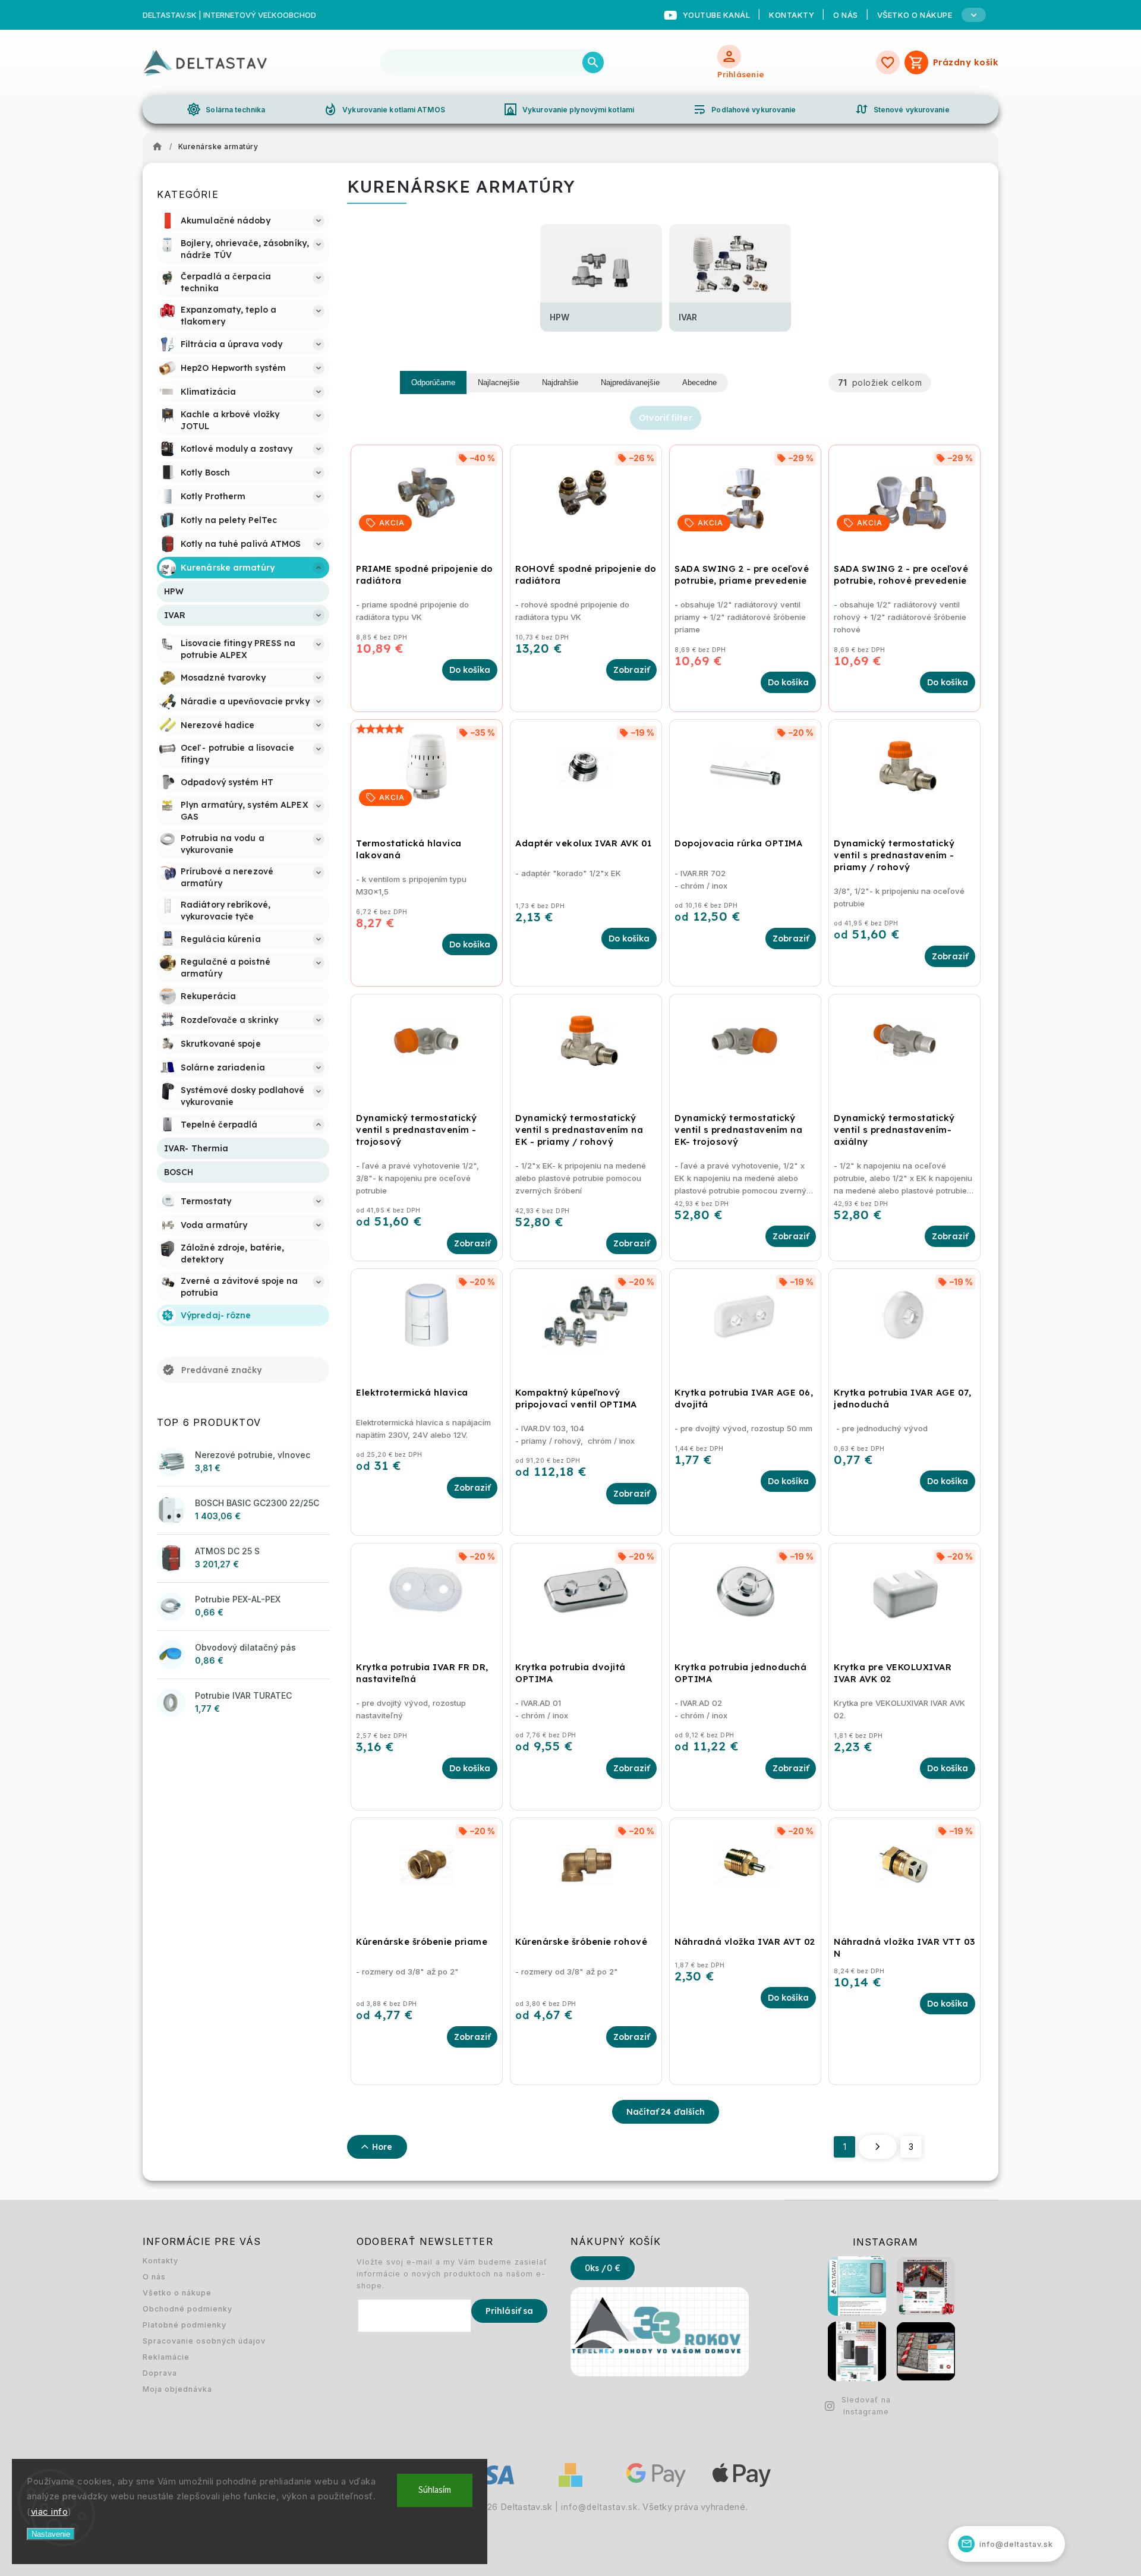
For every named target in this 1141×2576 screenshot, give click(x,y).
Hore (382, 2147)
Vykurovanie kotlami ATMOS (384, 109)
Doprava (160, 2373)
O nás (846, 15)
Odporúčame (433, 382)
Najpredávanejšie (630, 382)
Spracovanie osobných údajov (204, 2341)
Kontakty (792, 15)
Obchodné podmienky (187, 2309)
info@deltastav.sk (599, 2507)
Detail (631, 670)
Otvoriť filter (665, 418)
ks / (603, 2268)
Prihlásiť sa (509, 2311)
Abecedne (699, 382)
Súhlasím (435, 2490)
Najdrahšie (560, 382)
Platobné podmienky (185, 2325)
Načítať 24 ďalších (666, 2112)
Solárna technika (226, 109)
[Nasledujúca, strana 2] (878, 2147)
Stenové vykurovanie (902, 109)
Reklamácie (166, 2357)
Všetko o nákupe (177, 2293)
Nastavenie (51, 2534)
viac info (50, 2512)
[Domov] (160, 147)
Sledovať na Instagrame (866, 2406)
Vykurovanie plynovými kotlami (569, 109)
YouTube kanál (717, 15)
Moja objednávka (177, 2389)
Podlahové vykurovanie (744, 109)
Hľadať (593, 62)
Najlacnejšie (499, 382)
